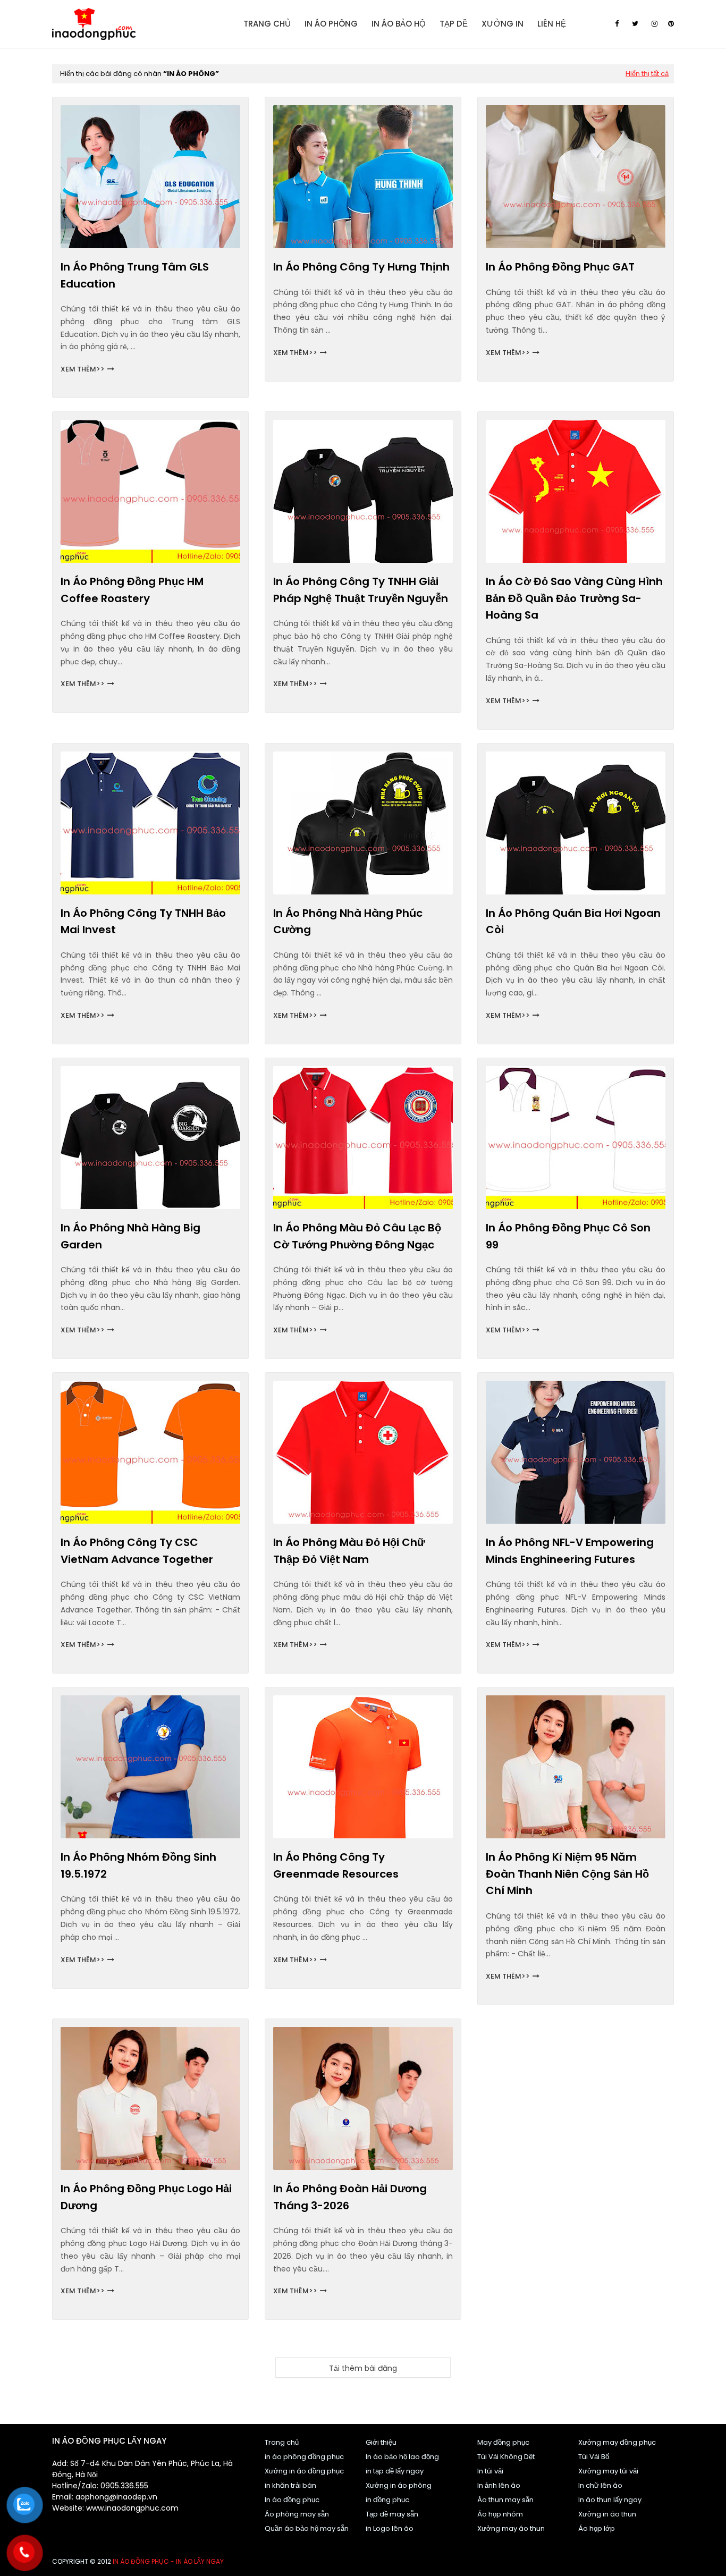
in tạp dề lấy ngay (395, 2471)
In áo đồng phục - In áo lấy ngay (168, 2561)
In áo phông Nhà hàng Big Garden (130, 1236)
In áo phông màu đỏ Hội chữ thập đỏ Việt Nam (349, 1551)
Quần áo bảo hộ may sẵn (307, 2528)
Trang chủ (282, 2442)
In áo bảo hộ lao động (402, 2457)
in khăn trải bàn (290, 2485)
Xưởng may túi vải (608, 2471)
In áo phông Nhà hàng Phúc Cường (348, 922)
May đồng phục (503, 2442)
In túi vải (490, 2471)
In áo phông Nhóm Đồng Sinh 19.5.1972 (138, 1865)
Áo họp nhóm (500, 2514)
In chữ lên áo (600, 2485)
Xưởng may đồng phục (617, 2442)
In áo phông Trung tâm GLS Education (135, 275)
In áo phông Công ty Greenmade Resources (336, 1865)
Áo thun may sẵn (505, 2500)
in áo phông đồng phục (304, 2457)
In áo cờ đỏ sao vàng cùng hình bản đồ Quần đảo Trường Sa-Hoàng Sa (574, 598)
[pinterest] (671, 24)
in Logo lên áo (390, 2528)
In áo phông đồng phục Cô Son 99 (568, 1236)
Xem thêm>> (83, 369)
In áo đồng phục (292, 2500)
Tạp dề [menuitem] (454, 24)
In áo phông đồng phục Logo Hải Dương (146, 2197)
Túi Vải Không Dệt (506, 2457)
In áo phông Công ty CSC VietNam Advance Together (137, 1551)
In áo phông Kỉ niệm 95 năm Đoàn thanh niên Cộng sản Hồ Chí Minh (567, 1874)
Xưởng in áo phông (399, 2485)
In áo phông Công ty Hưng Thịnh (361, 267)
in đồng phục (387, 2500)
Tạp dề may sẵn (392, 2514)
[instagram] (655, 24)
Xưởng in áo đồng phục (304, 2471)
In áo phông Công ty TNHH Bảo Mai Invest (143, 922)
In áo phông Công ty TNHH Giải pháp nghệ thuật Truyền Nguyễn (361, 590)
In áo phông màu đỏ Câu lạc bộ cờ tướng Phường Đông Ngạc (357, 1236)
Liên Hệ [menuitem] (552, 24)
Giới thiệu (381, 2442)
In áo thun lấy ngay (610, 2500)
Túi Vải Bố (594, 2457)
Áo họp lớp (597, 2528)
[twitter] (635, 24)
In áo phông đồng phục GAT (560, 267)
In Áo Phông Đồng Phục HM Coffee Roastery (132, 590)
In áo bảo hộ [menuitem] (399, 24)
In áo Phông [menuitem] (331, 24)
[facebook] (617, 24)
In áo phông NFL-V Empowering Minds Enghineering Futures (570, 1551)
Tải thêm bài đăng (363, 2368)
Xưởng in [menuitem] (503, 24)
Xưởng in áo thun (607, 2514)
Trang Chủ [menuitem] (267, 24)
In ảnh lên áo (499, 2485)
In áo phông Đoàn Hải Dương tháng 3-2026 (350, 2197)
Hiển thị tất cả (647, 74)
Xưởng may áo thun (511, 2528)
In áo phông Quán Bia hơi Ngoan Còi (573, 922)
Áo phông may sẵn (297, 2514)
